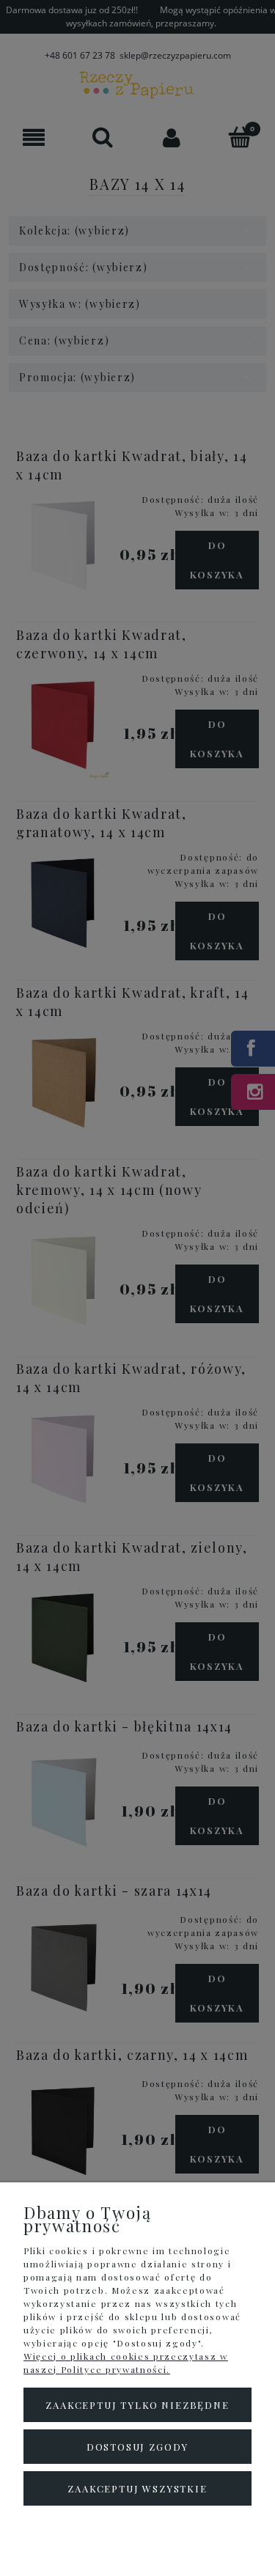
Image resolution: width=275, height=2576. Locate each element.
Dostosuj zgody (137, 2447)
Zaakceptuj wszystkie (137, 2488)
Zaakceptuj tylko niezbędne (137, 2405)
